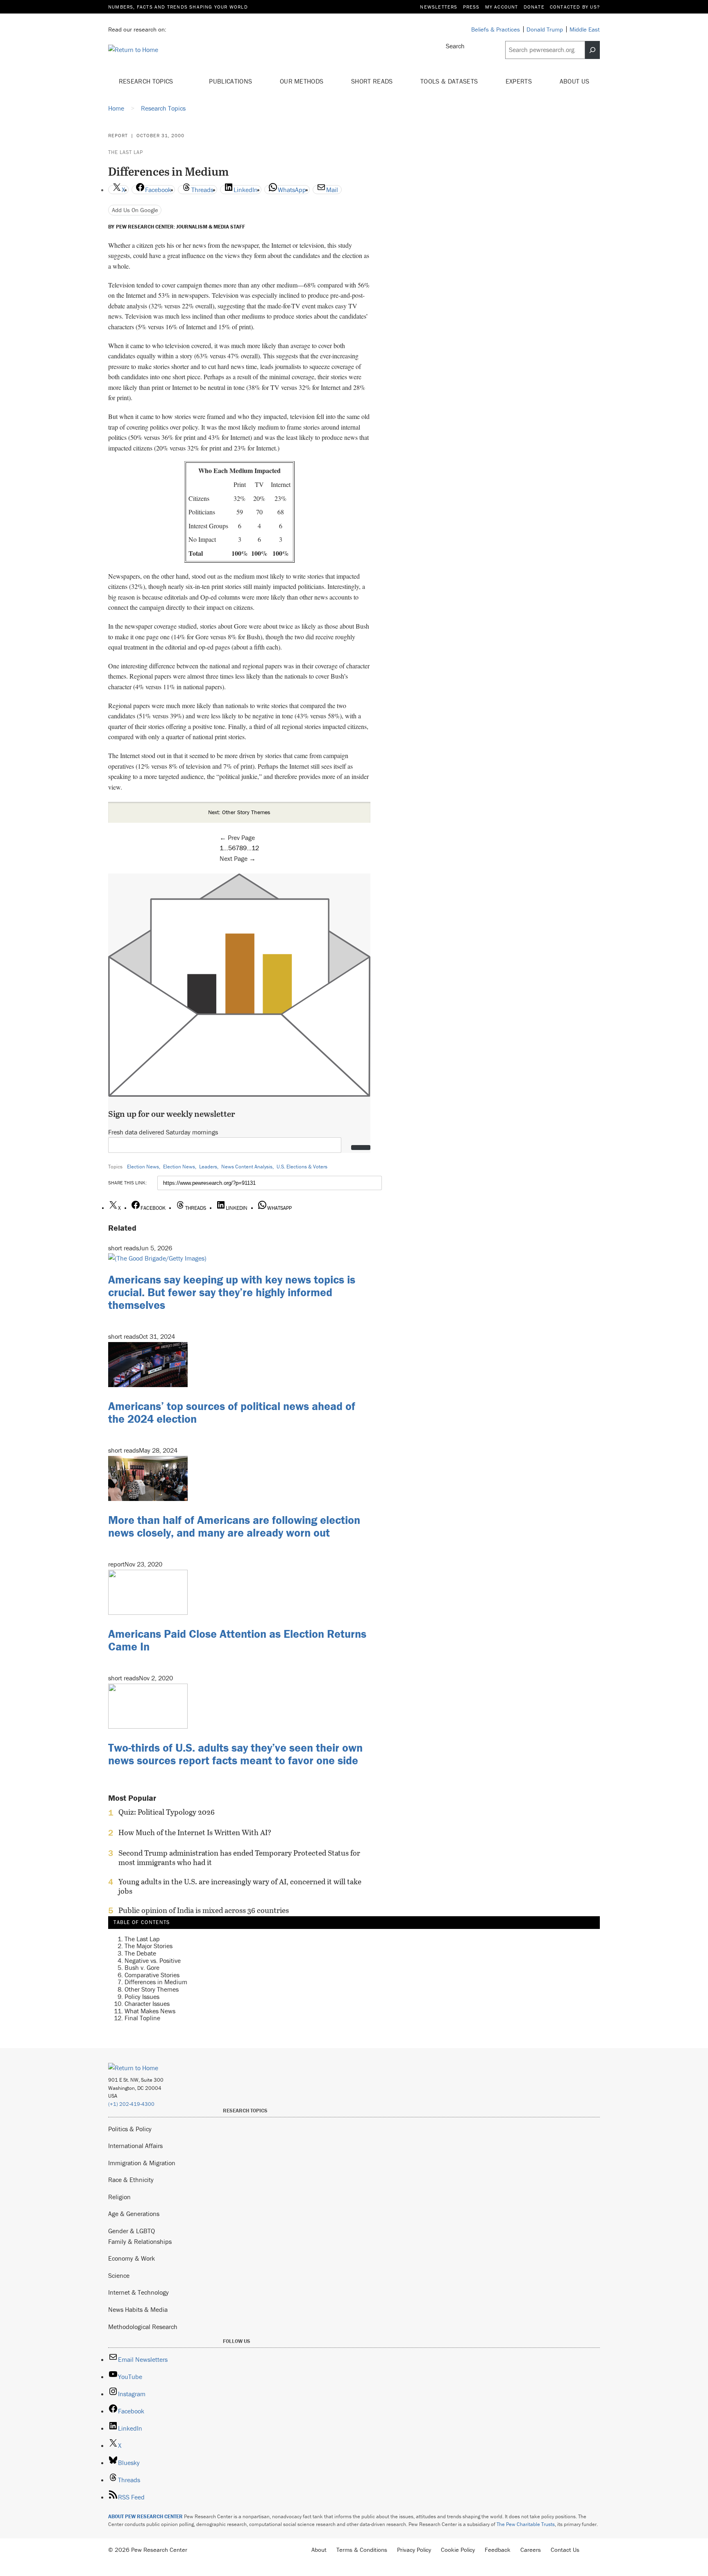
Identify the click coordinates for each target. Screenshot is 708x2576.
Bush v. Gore (142, 1967)
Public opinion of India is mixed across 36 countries (204, 1910)
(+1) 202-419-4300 (131, 2104)
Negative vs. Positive (153, 1960)
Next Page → (238, 858)
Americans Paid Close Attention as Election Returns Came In (237, 1640)
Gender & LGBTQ (132, 2231)
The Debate (140, 1953)
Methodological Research (143, 2327)
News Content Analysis (247, 1167)
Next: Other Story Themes (239, 812)
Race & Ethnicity (131, 2180)
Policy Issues (142, 1996)
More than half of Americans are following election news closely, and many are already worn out (234, 1526)
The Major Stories (149, 1946)
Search (455, 46)
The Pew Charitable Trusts (526, 2524)
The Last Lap (126, 152)
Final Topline (142, 2018)
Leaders (208, 1167)
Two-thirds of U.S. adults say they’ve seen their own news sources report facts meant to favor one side (235, 1754)
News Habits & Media (138, 2309)
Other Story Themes (152, 1989)
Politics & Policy (130, 2129)
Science (119, 2275)
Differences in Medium (156, 1982)
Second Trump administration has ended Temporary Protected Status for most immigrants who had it (239, 1858)
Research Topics (147, 81)
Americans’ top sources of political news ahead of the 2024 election (232, 1412)
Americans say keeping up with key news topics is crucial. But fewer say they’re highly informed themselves (232, 1292)
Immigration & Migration (142, 2163)
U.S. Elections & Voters (302, 1167)
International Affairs (135, 2146)
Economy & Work (132, 2258)
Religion (119, 2197)
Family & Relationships (140, 2241)
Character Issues (147, 2003)
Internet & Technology (138, 2292)
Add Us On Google (135, 210)
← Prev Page (237, 838)
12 (255, 848)
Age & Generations (134, 2214)
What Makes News (150, 2010)
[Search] (592, 50)
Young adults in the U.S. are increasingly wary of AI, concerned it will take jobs (240, 1886)
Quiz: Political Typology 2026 (167, 1812)
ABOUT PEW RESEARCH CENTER (145, 2516)
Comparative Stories (152, 1974)
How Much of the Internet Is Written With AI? (195, 1833)
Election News (143, 1167)
